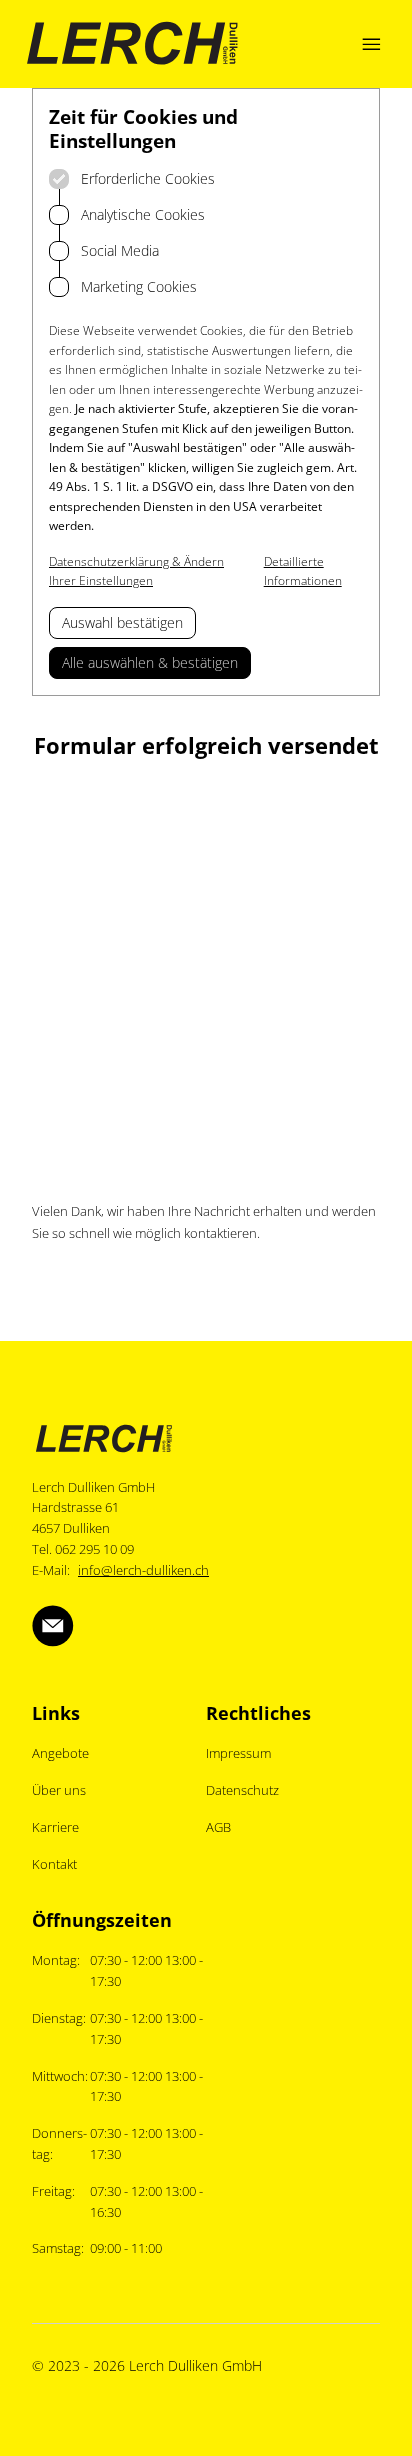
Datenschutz (242, 1790)
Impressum (238, 1753)
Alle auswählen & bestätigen (150, 662)
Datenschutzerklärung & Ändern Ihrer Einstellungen (136, 571)
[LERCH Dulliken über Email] (53, 1626)
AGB (218, 1827)
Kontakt (54, 1864)
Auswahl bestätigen (122, 622)
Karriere (55, 1827)
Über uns (59, 1790)
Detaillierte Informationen (303, 571)
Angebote (60, 1753)
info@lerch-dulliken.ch (143, 1570)
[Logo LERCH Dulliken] (133, 44)
